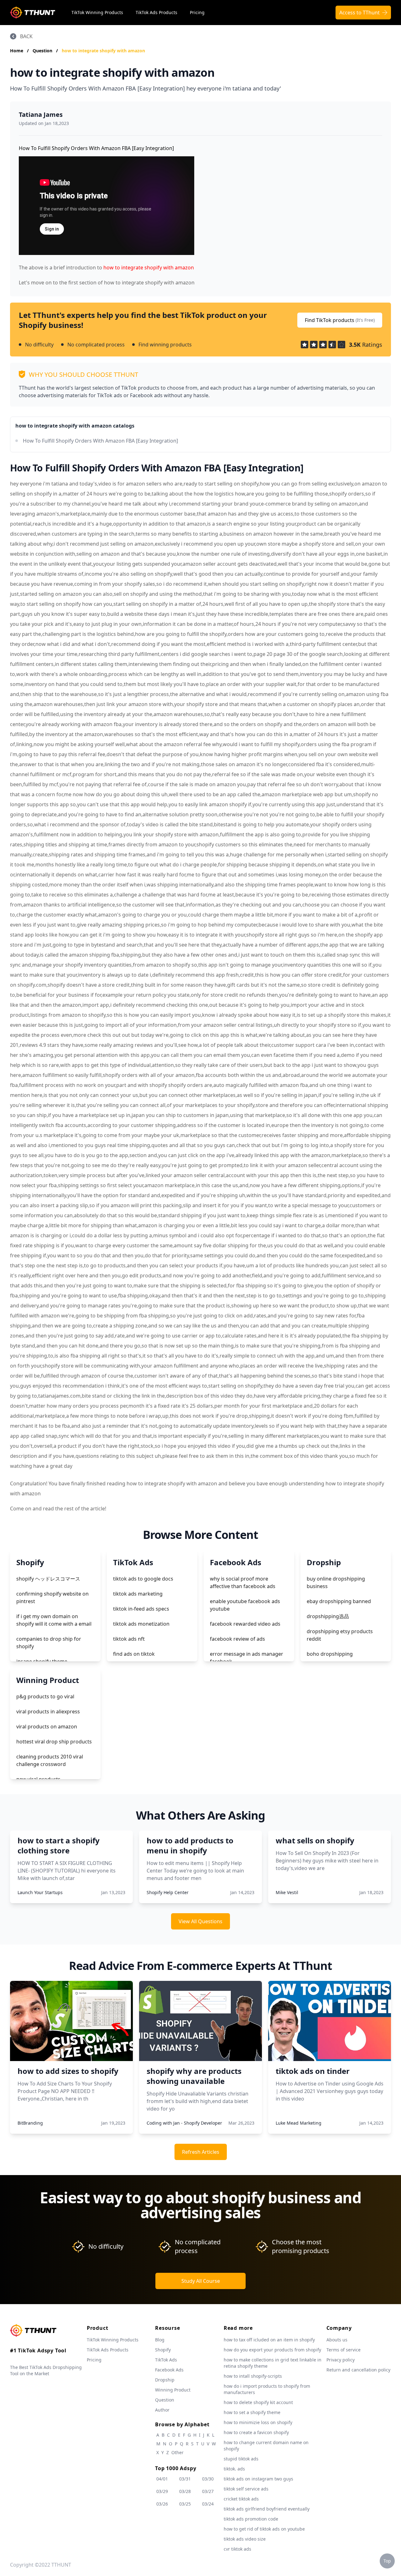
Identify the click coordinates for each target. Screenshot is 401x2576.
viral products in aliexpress (48, 1711)
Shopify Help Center (168, 1892)
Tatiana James (41, 114)
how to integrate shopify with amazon (103, 51)
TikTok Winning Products (97, 12)
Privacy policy (341, 2360)
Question (43, 51)
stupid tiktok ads (241, 2459)
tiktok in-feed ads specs (141, 1609)
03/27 (208, 2491)
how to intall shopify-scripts (253, 2376)
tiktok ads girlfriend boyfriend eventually (267, 2509)
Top (387, 2561)
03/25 (185, 2504)
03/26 (162, 2504)
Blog (160, 2340)
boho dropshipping (330, 1654)
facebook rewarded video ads (245, 1624)
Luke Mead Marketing (299, 2123)
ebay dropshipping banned (339, 1601)
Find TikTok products (340, 320)
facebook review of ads (237, 1639)
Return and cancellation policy (358, 2370)
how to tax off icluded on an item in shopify (269, 2340)
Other (177, 2452)
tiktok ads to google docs (143, 1579)
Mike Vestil (287, 1892)
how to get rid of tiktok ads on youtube (264, 2529)
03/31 (185, 2479)
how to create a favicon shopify (256, 2432)
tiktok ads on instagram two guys (258, 2479)
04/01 (162, 2479)
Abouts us (337, 2340)
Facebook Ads (169, 2370)
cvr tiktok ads (237, 2549)
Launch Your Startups (40, 1892)
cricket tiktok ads (241, 2499)
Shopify (163, 2350)
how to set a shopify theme (252, 2412)
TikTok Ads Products (156, 12)
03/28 (185, 2491)
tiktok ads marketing (138, 1594)
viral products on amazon (47, 1727)
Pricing (197, 12)
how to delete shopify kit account (258, 2402)
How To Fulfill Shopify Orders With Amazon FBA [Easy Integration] (100, 441)
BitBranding (30, 2123)
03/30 (208, 2479)
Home (17, 51)
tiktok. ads (234, 2469)
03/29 (162, 2491)
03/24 (208, 2504)
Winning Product (173, 2390)
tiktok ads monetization (141, 1624)
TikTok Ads (166, 2360)
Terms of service (344, 2350)
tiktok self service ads (246, 2489)
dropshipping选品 (328, 1616)
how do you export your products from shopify (272, 2350)
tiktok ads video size (245, 2539)
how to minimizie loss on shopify (258, 2422)
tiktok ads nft (129, 1639)
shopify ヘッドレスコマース (48, 1579)
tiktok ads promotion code (251, 2519)
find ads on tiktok (134, 1654)
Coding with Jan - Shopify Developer (184, 2123)
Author (162, 2410)
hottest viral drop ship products (54, 1742)
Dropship (165, 2380)
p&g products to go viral (45, 1696)
